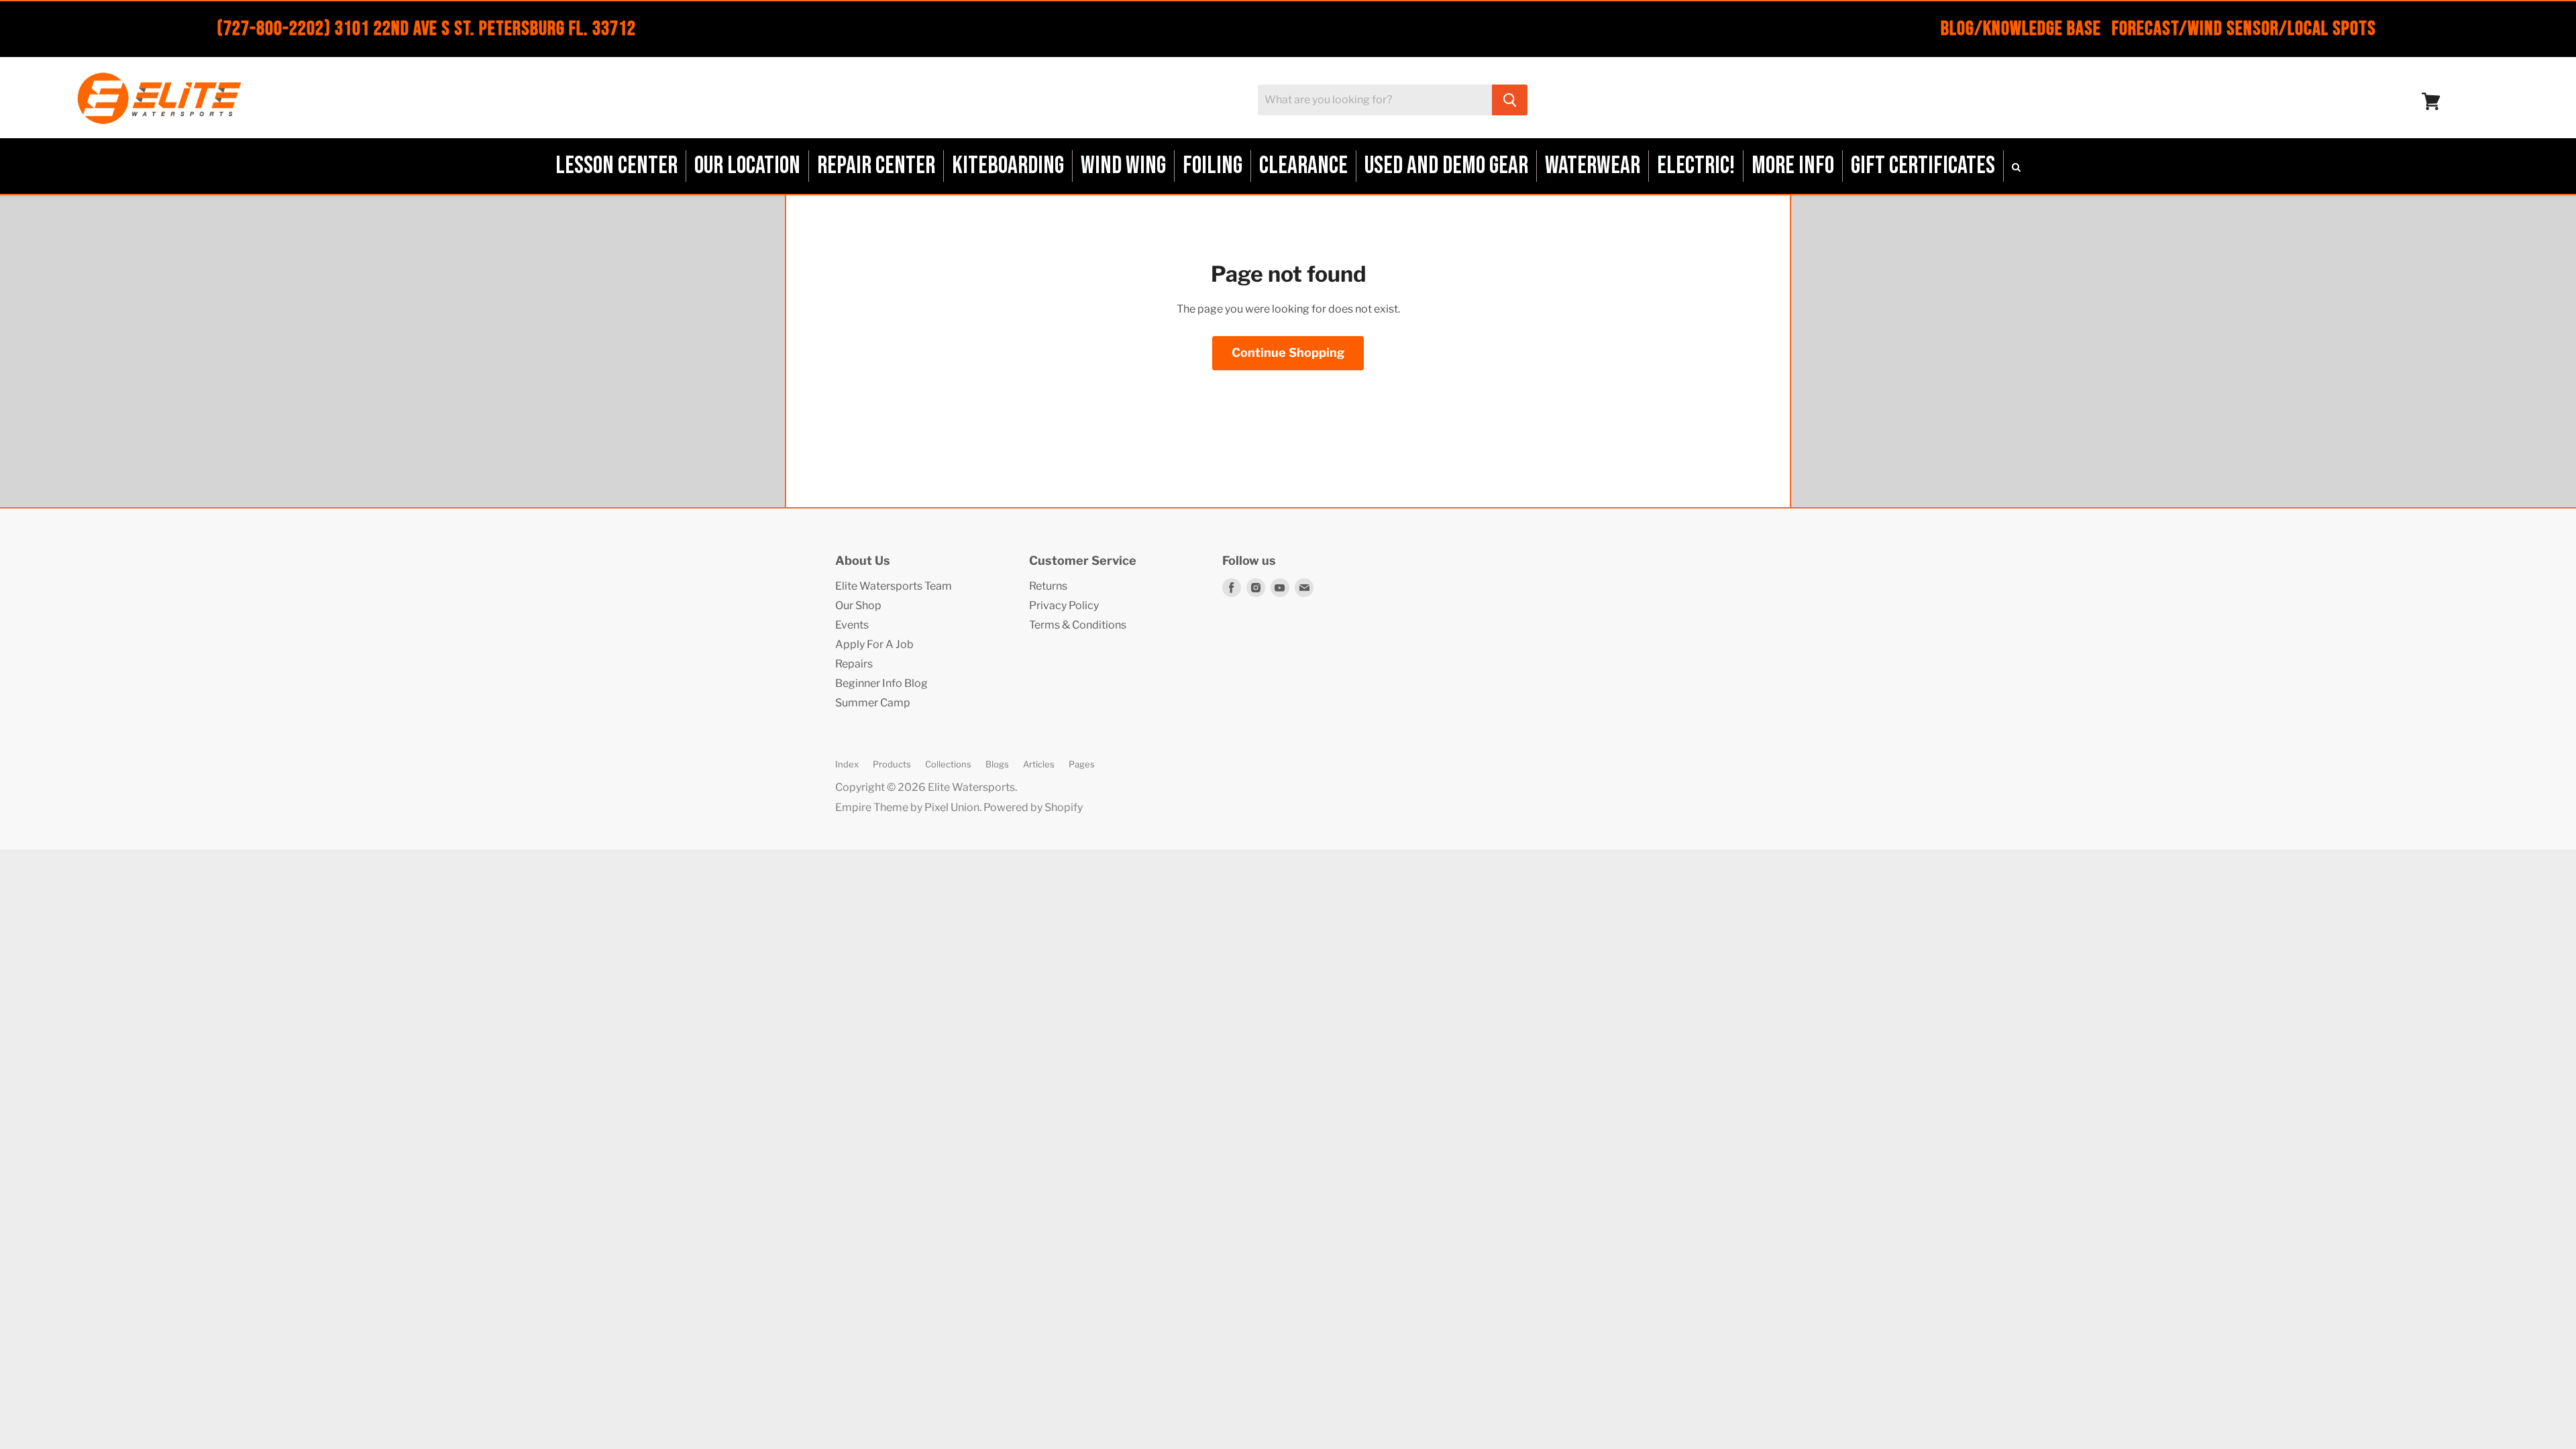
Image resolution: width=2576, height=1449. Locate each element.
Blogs (997, 764)
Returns (1048, 586)
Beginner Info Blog (881, 683)
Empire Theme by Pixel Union (907, 807)
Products (892, 764)
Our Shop (858, 605)
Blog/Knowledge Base (2021, 29)
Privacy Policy (1064, 605)
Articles (1039, 764)
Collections (948, 764)
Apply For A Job (874, 644)
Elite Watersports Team (894, 586)
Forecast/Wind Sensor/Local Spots (2244, 29)
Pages (1082, 764)
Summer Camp (873, 703)
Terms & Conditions (1078, 625)
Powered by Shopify (1033, 807)
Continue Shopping (1288, 353)
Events (852, 625)
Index (847, 764)
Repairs (854, 664)
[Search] (1510, 100)
